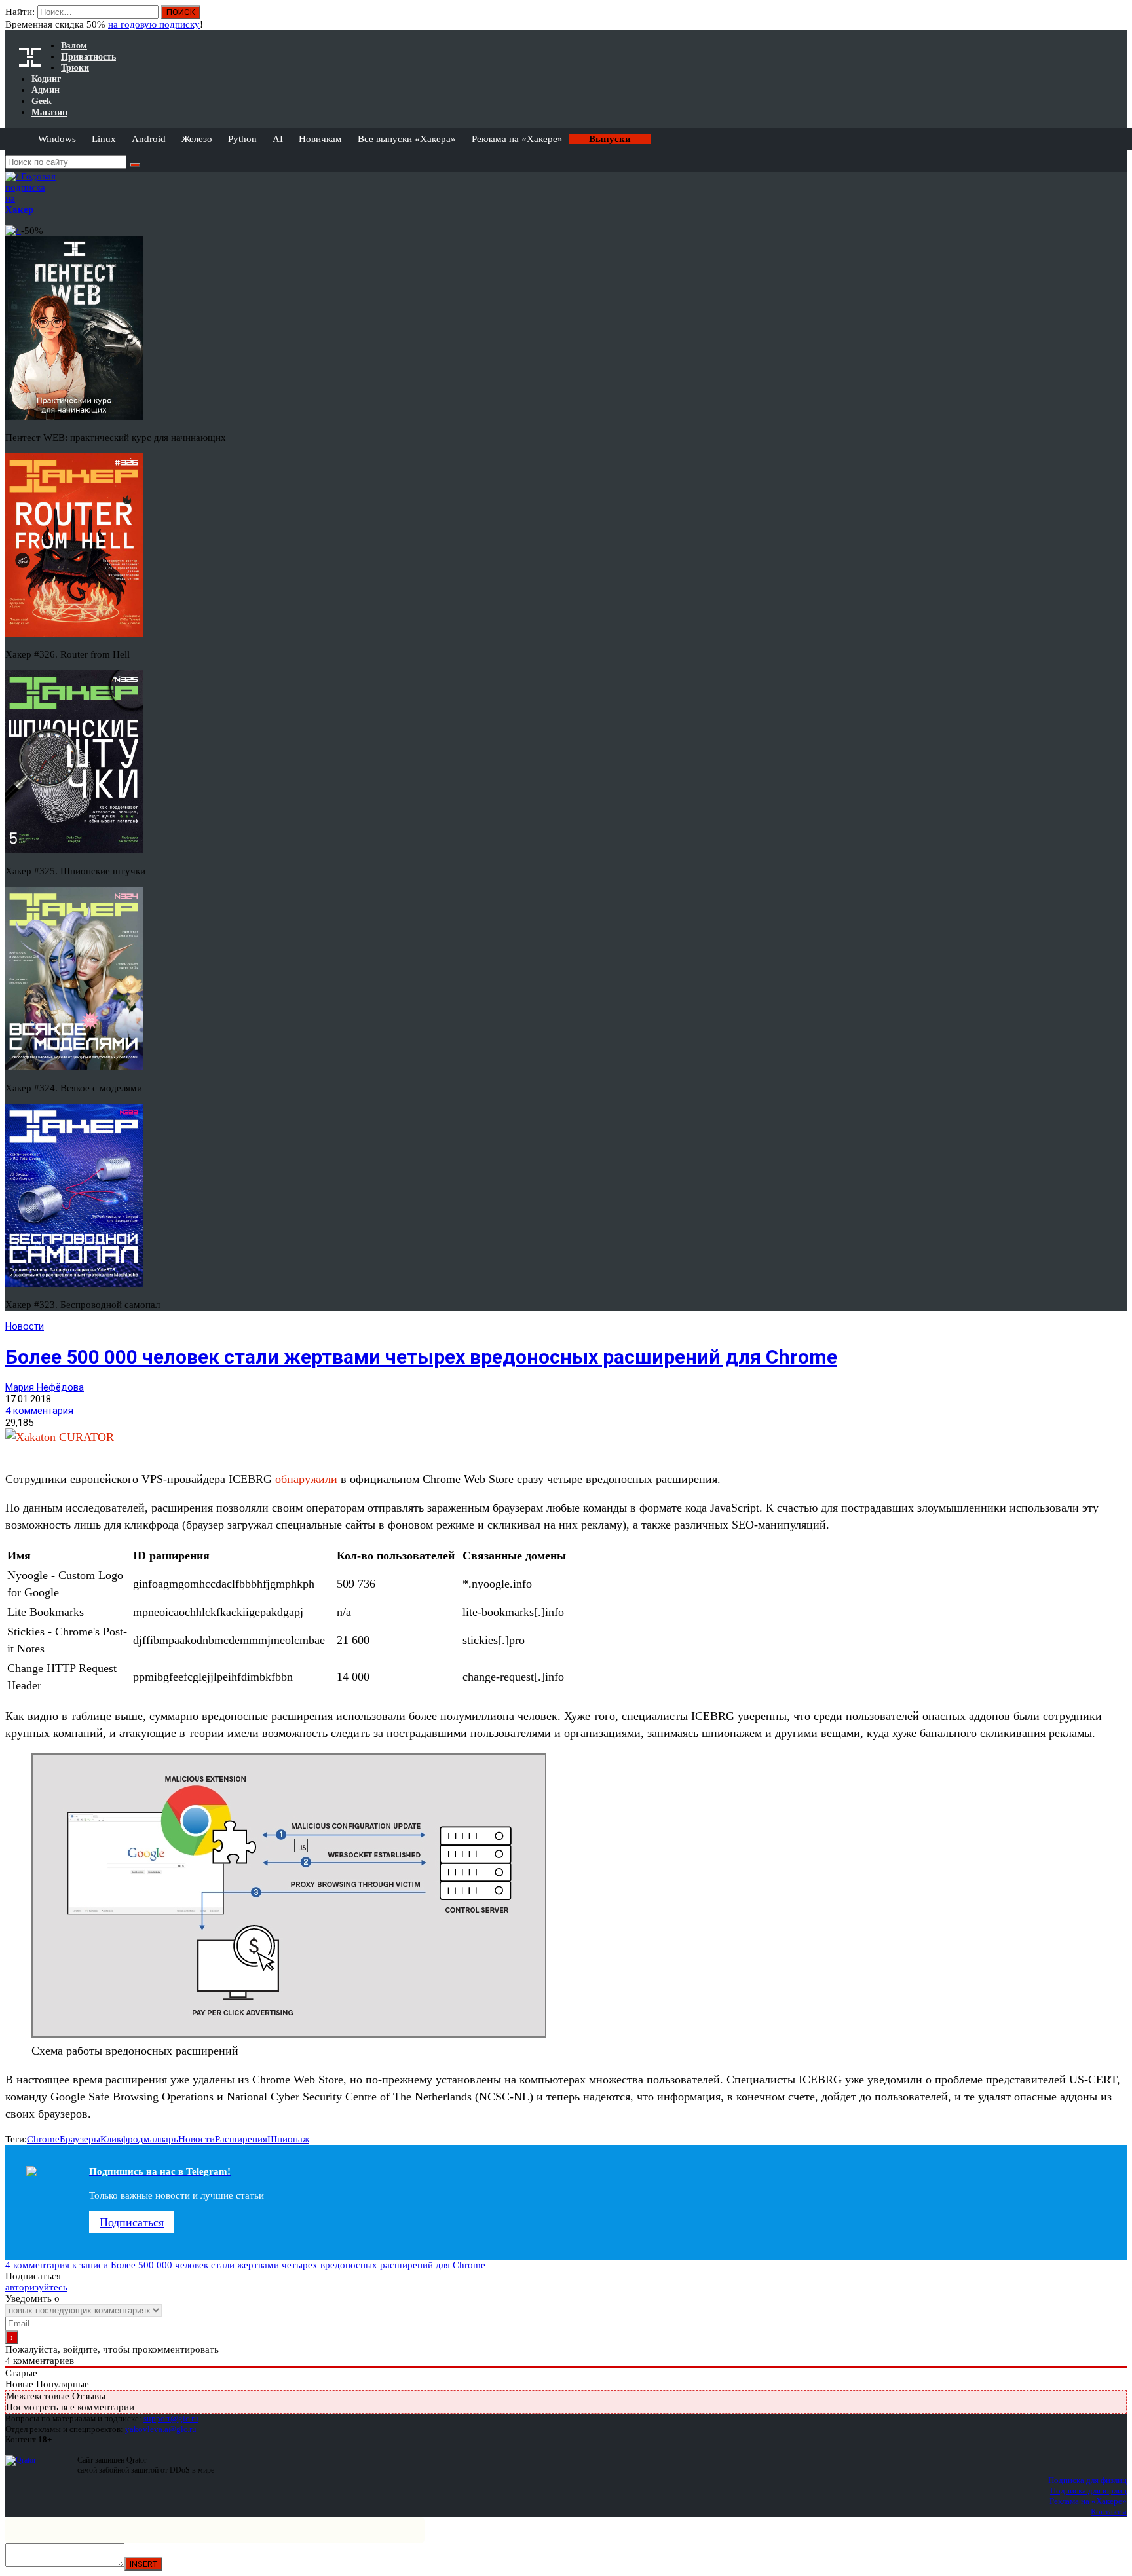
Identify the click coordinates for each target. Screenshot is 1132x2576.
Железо (197, 139)
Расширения (241, 2139)
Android (149, 139)
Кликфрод (122, 2139)
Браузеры (80, 2139)
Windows (57, 139)
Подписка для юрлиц (1088, 2491)
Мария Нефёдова (45, 1387)
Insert (143, 2564)
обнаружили (306, 1479)
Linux (104, 139)
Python (242, 139)
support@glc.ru (171, 2418)
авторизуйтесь (36, 2287)
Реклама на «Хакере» (517, 139)
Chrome (43, 2139)
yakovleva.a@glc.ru (161, 2429)
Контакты (1109, 2511)
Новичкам (320, 139)
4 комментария (39, 1411)
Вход (1118, 18)
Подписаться (132, 2222)
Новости (25, 1326)
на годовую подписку (154, 24)
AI (278, 139)
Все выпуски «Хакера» (407, 139)
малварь (161, 2139)
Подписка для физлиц (1087, 2480)
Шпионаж (288, 2139)
